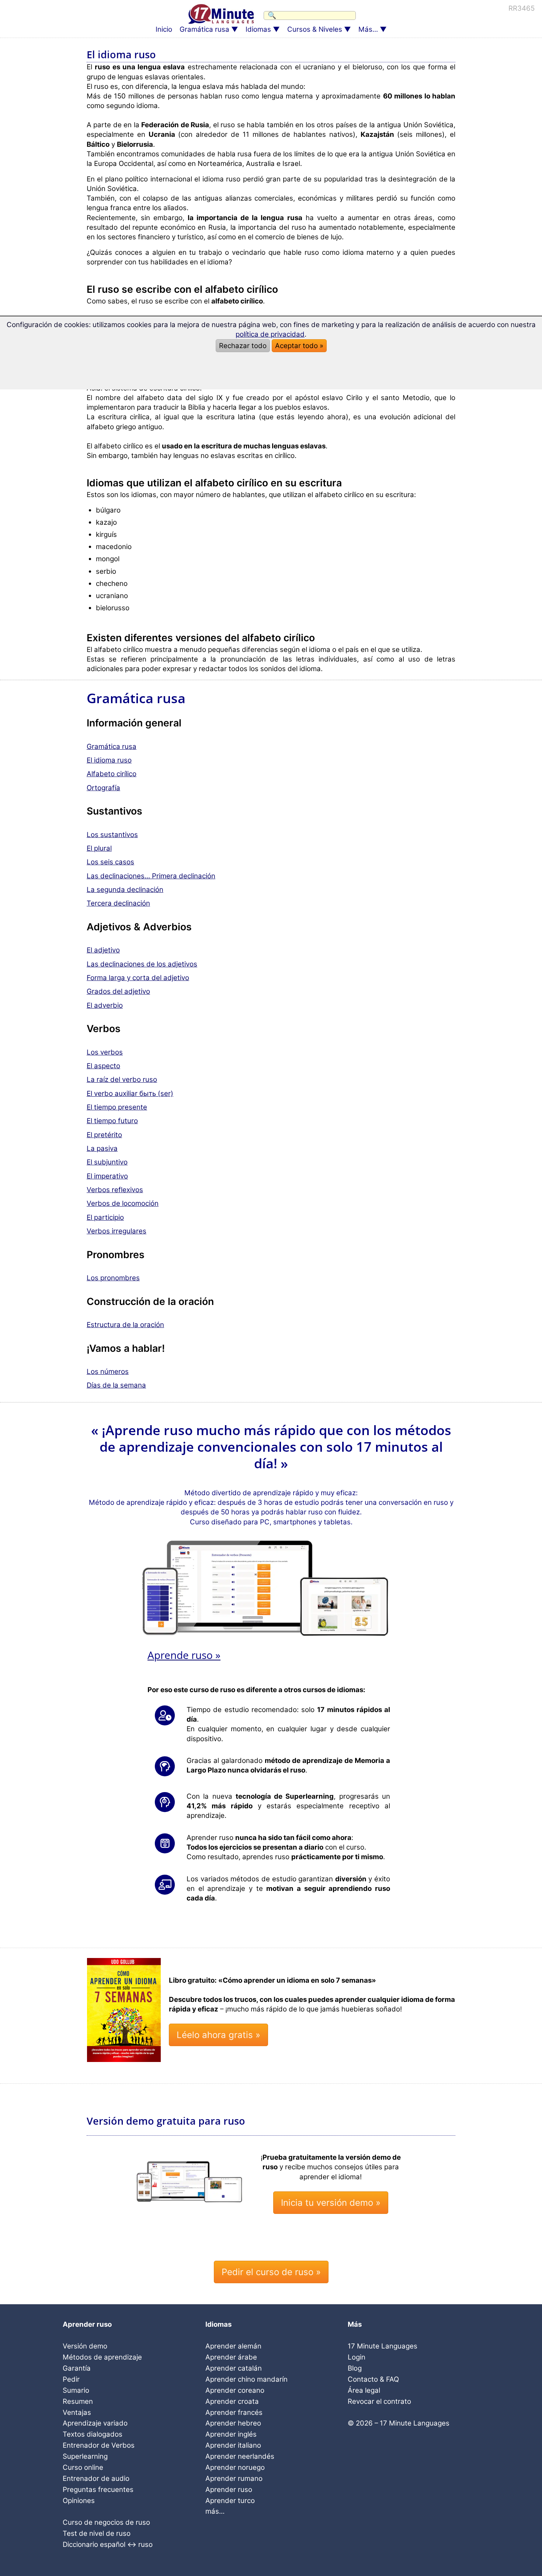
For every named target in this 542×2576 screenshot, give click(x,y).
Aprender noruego (235, 2467)
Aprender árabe (231, 2357)
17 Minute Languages (383, 2346)
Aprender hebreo (233, 2423)
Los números (108, 1372)
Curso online (83, 2467)
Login (357, 2357)
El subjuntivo (107, 1162)
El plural (99, 848)
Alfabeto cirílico (112, 774)
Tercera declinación (118, 903)
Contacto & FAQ (373, 2379)
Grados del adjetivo (118, 991)
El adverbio (105, 1005)
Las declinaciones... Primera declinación (151, 876)
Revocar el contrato (379, 2401)
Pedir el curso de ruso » (271, 2272)
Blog (355, 2368)
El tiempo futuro (112, 1121)
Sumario (76, 2390)
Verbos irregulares (117, 1231)
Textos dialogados (93, 2434)
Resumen (78, 2401)
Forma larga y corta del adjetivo (138, 978)
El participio (105, 1217)
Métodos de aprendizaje (102, 2357)
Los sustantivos (112, 835)
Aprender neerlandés (240, 2456)
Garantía (77, 2368)
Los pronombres (113, 1278)
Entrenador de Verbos (99, 2445)
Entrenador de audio (96, 2478)
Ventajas (77, 2412)
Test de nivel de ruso (97, 2533)
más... (215, 2511)
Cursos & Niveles (315, 29)
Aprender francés (234, 2412)
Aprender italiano (233, 2445)
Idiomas (258, 29)
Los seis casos (110, 862)
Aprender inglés (231, 2434)
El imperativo (107, 1176)
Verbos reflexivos (115, 1190)
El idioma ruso (109, 760)
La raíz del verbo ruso (122, 1079)
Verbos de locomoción (123, 1203)
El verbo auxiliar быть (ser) (130, 1093)
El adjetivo (103, 950)
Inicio (164, 29)
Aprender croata (232, 2401)
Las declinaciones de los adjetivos (142, 964)
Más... (368, 29)
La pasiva (102, 1148)
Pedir (71, 2379)
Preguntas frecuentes (98, 2490)
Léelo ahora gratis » (218, 2035)
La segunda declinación (125, 890)
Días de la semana (116, 1385)
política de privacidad (270, 334)
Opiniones (79, 2501)
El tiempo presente (117, 1107)
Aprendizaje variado (95, 2423)
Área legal (364, 2390)
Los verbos (105, 1052)
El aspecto (103, 1066)
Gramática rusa (204, 29)
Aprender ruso (229, 2490)
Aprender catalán (234, 2368)
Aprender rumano (234, 2478)
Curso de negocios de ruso (106, 2522)
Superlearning (85, 2456)
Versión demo (85, 2346)
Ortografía (103, 788)
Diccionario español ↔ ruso (108, 2544)
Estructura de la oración (125, 1325)
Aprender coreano (235, 2390)
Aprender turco (230, 2501)
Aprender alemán (233, 2346)
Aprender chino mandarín (246, 2379)
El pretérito (104, 1135)
